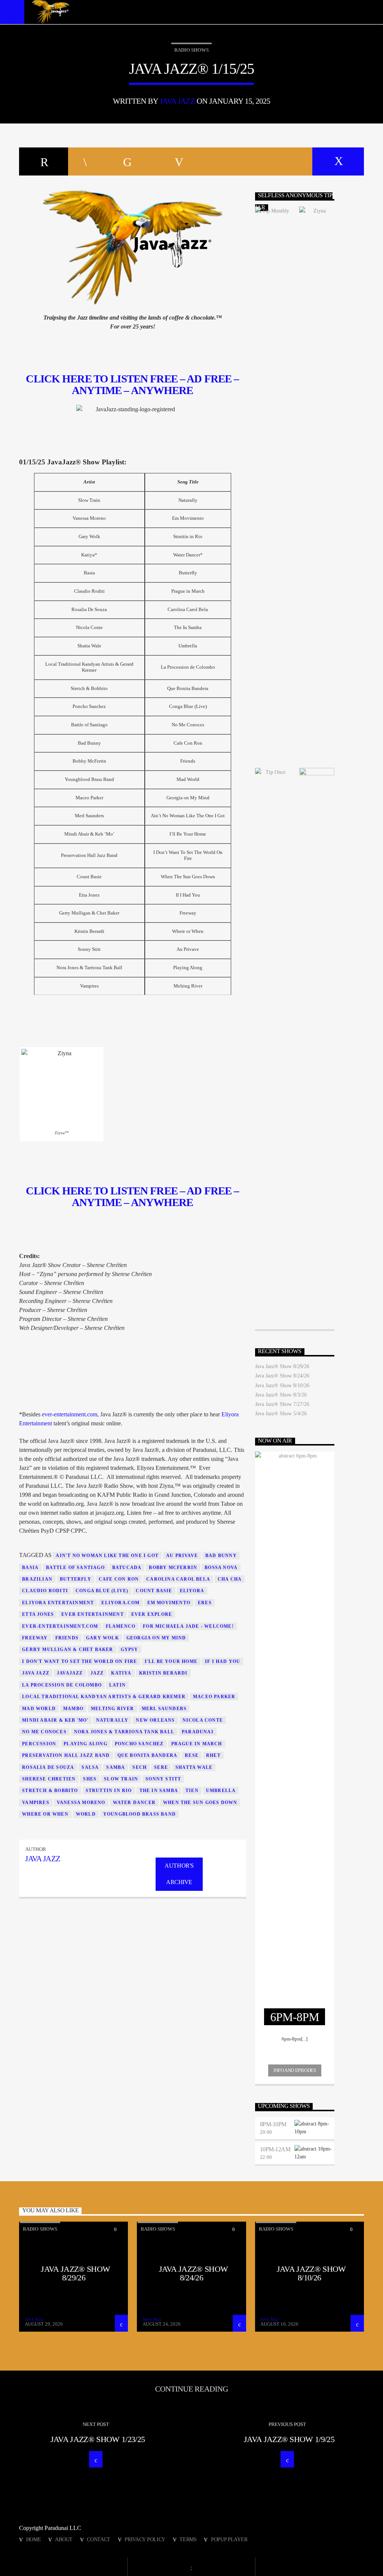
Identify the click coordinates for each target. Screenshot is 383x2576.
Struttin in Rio (109, 1791)
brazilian (37, 1579)
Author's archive (179, 1874)
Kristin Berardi (163, 1673)
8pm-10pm (273, 2124)
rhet (213, 1755)
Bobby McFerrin (173, 1568)
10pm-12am (275, 2149)
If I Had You (223, 1661)
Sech (140, 1767)
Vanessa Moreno (81, 1803)
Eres (205, 1603)
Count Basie (154, 1591)
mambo (73, 1709)
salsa (90, 1767)
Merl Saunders (164, 1709)
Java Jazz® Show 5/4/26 (281, 1414)
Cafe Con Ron (119, 1579)
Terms (188, 2539)
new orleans (155, 1720)
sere (161, 1767)
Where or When (45, 1814)
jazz (97, 1673)
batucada (127, 1568)
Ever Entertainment (93, 1614)
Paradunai (198, 1732)
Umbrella (221, 1791)
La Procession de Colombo (62, 1685)
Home (34, 2539)
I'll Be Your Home (171, 1661)
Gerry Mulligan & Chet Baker (68, 1649)
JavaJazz (70, 1673)
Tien (192, 1791)
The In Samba (159, 1791)
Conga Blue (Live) (102, 1591)
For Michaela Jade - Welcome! (188, 1626)
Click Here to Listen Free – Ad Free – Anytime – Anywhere (132, 1197)
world (86, 1814)
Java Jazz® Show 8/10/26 (282, 1385)
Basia (30, 1568)
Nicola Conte (203, 1720)
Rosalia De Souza (48, 1767)
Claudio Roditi (45, 1591)
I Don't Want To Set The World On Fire (79, 1661)
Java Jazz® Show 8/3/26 (281, 1395)
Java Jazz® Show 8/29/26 (282, 1366)
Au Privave (182, 1556)
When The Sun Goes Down (200, 1803)
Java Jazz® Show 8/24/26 (282, 1376)
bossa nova (221, 1568)
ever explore (152, 1614)
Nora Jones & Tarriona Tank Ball (124, 1732)
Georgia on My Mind (156, 1638)
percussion (39, 1744)
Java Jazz (177, 101)
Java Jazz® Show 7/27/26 (282, 1404)
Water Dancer (134, 1803)
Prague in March (197, 1744)
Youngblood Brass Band (140, 1814)
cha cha (230, 1579)
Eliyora (192, 1591)
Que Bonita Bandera (148, 1755)
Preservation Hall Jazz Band (66, 1755)
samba (116, 1767)
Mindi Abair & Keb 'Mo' (55, 1720)
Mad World (39, 1709)
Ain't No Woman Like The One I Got (107, 1556)
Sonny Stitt (163, 1779)
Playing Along (85, 1744)
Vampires (36, 1803)
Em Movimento (169, 1603)
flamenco (121, 1626)
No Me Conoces (44, 1732)
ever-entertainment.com (70, 1414)
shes (90, 1779)
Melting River (113, 1709)
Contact (99, 2539)
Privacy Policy (145, 2539)
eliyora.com (120, 1603)
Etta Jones (38, 1614)
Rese (192, 1755)
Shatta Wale (194, 1767)
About (64, 2539)
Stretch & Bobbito (50, 1791)
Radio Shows (191, 50)
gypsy (130, 1649)
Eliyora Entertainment (58, 1603)
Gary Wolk (102, 1638)
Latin (117, 1685)
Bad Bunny (221, 1556)
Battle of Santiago (75, 1568)
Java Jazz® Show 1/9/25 (289, 2439)
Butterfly (76, 1579)
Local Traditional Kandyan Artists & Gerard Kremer (104, 1697)
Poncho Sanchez (139, 1744)
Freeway (35, 1638)
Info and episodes (295, 2070)
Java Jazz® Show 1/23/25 (98, 2439)
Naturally (112, 1720)
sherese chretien (49, 1779)
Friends (67, 1638)
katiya (121, 1673)
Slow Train (121, 1779)
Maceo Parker (214, 1697)
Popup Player (229, 2539)
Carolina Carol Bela (178, 1579)
